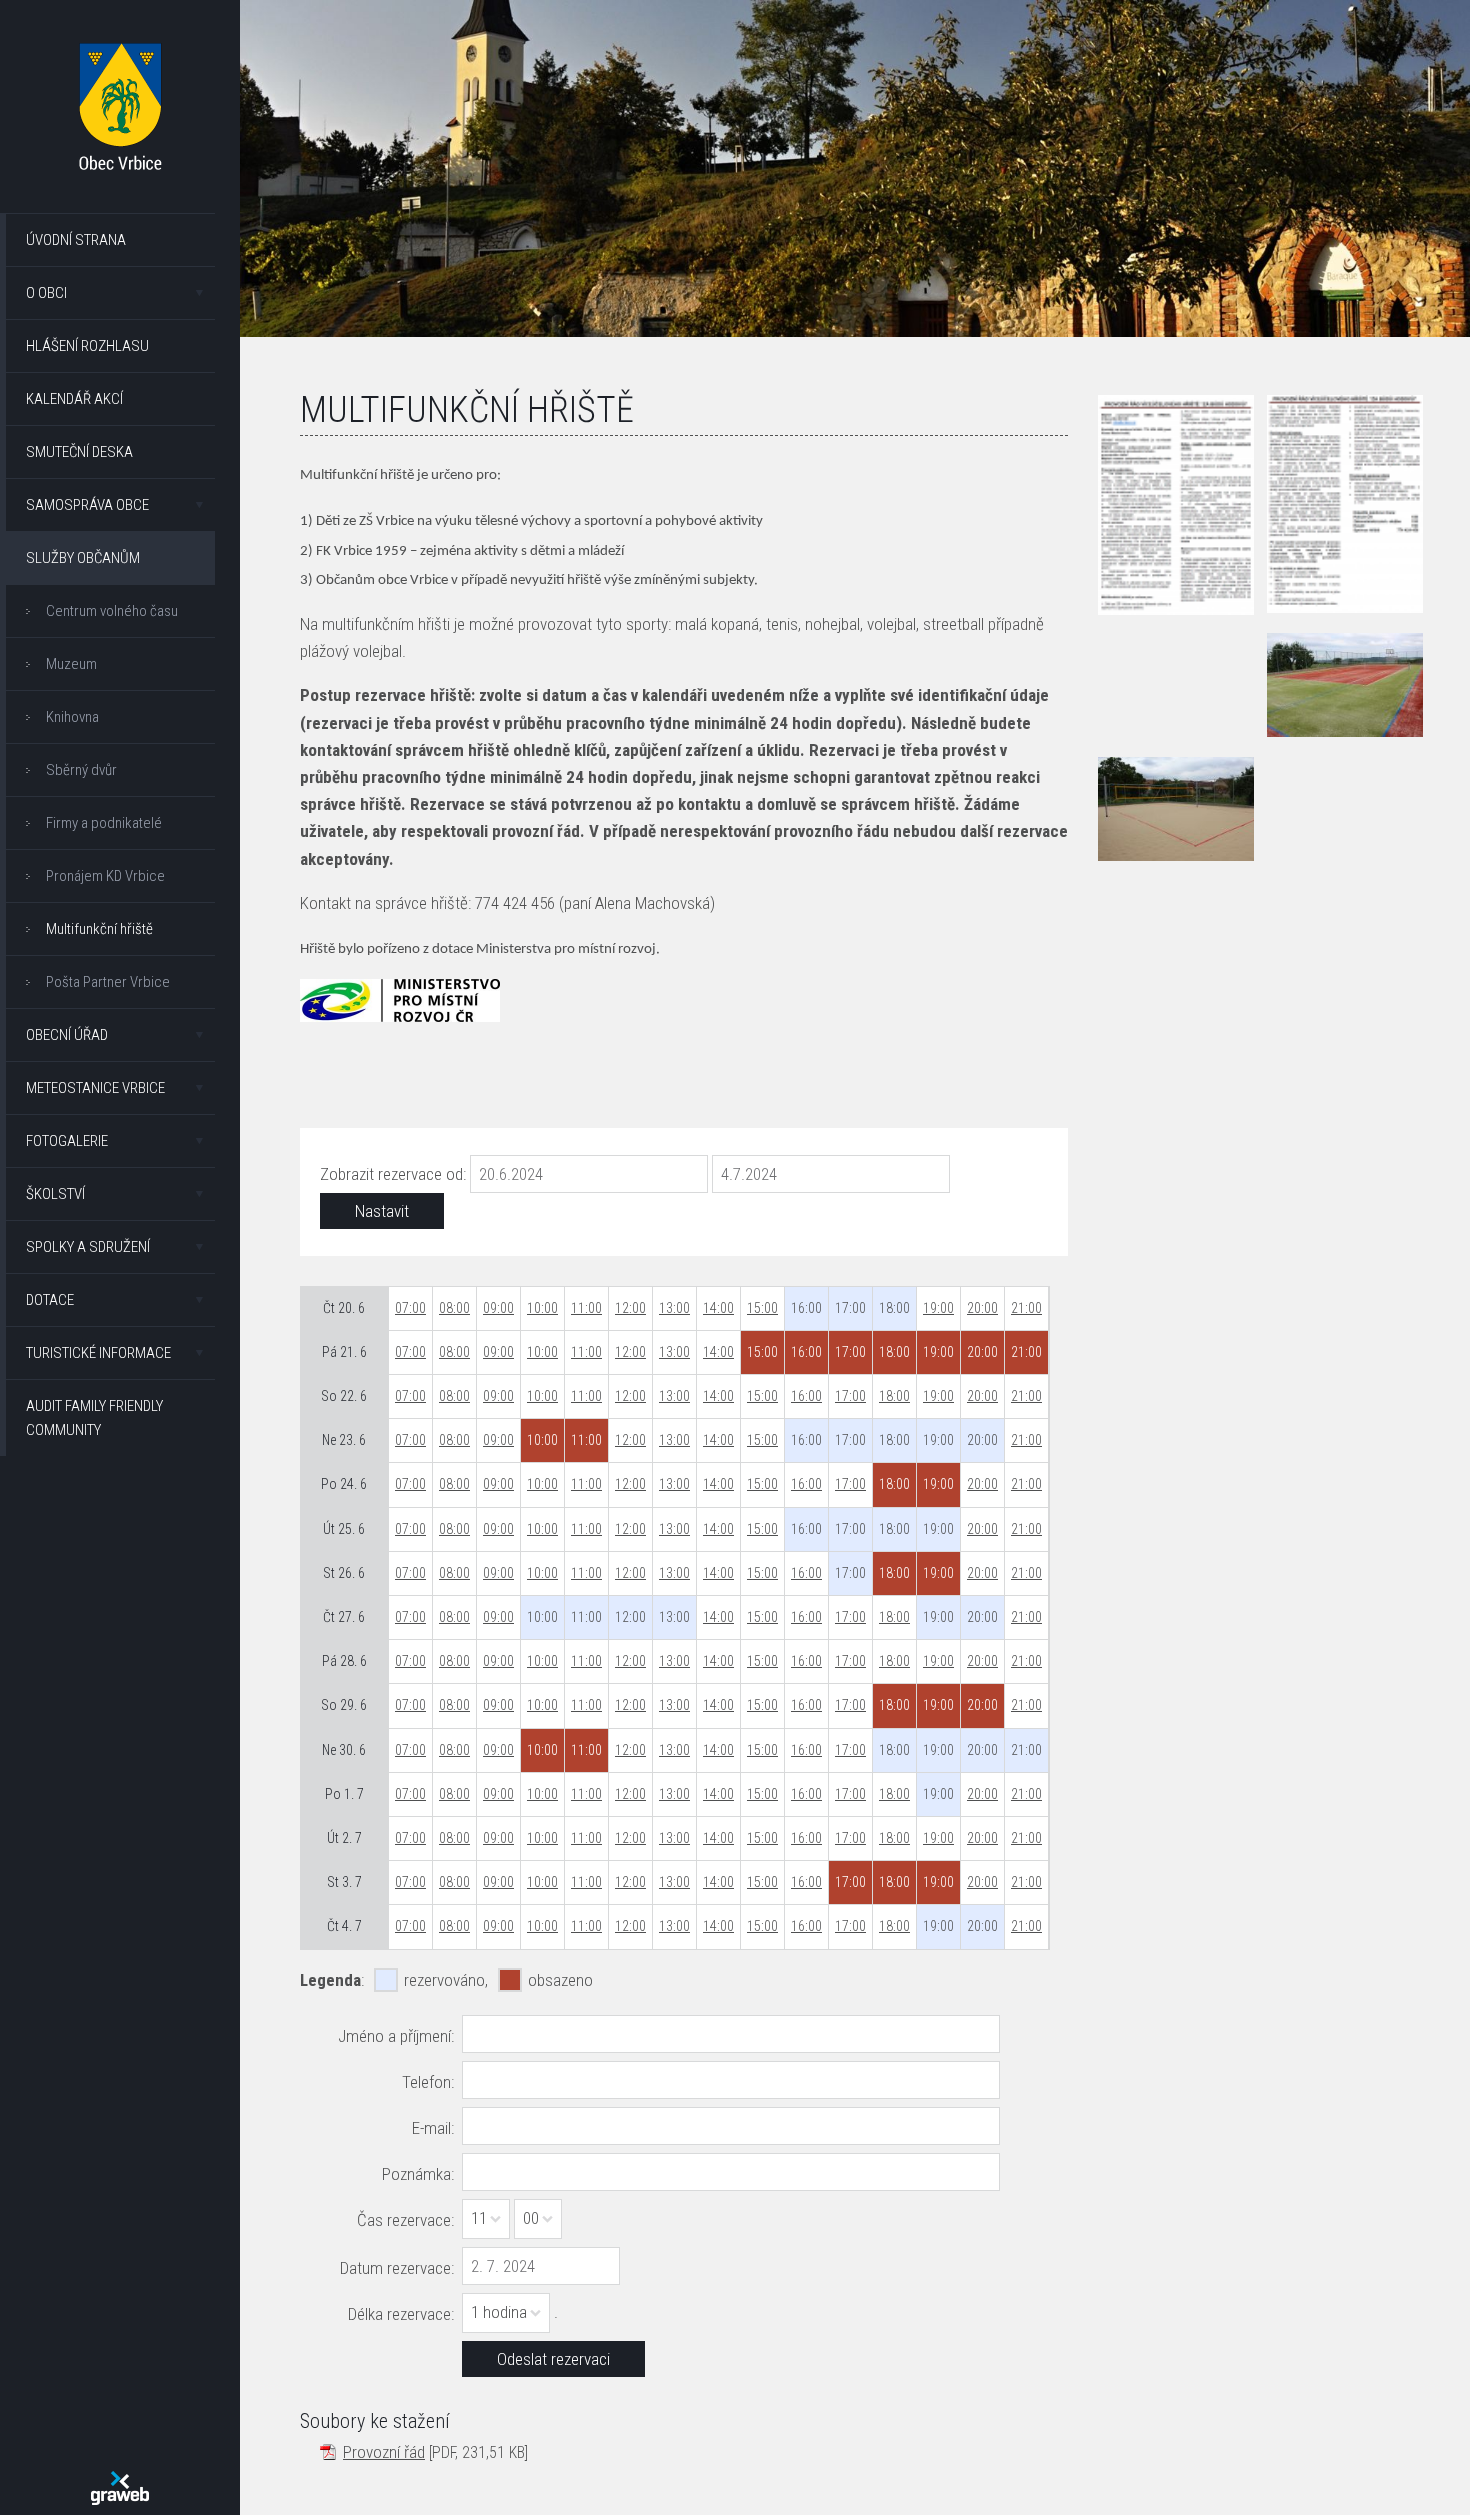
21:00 (1026, 1308)
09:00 (498, 1308)
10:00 (542, 1308)
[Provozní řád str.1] (1176, 505)
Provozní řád (384, 2452)
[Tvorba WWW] (120, 2488)
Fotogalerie (67, 1141)
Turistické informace (98, 1353)
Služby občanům (83, 558)
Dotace (50, 1300)
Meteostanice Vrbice (95, 1088)
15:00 (762, 1308)
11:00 (586, 1308)
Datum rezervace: (397, 2268)
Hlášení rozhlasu (87, 346)
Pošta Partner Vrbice (108, 982)
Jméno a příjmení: (396, 2036)
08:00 (454, 1308)
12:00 (630, 1308)
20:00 (982, 1308)
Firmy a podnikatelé (104, 823)
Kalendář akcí (74, 399)
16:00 (806, 1396)
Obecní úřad (67, 1035)
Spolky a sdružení (88, 1247)
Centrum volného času (112, 611)
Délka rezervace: (401, 2314)
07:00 (410, 1308)
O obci (46, 293)
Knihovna (72, 717)
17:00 (850, 1396)
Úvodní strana (76, 240)
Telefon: (428, 2082)
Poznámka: (418, 2174)
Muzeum (71, 664)
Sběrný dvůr (81, 770)
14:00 (718, 1308)
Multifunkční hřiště (99, 929)
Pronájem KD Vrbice (105, 876)
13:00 (674, 1308)
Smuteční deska (79, 452)
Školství (55, 1194)
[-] (1345, 685)
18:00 (894, 1396)
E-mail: (433, 2128)
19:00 (938, 1308)
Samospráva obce (87, 505)
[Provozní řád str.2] (1345, 504)
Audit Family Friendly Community (94, 1418)
